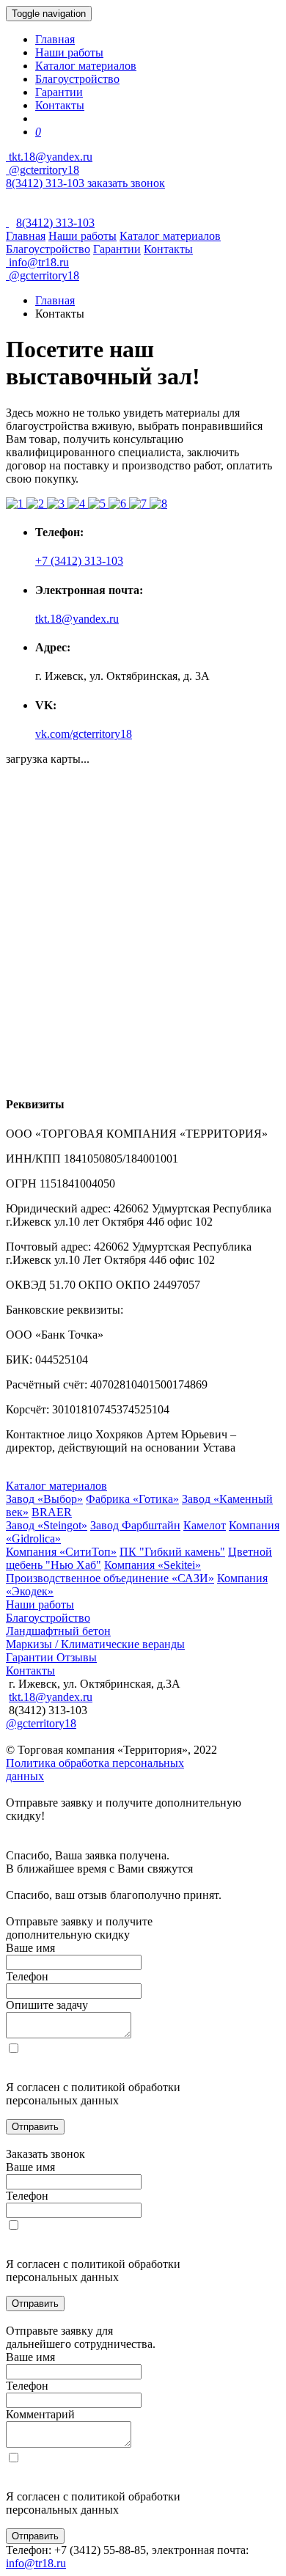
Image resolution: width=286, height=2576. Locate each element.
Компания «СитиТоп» (61, 1552)
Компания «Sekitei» (153, 1565)
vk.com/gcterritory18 (84, 734)
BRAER (52, 1512)
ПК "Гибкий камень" (172, 1552)
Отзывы (77, 1657)
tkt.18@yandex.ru (77, 619)
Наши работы (69, 52)
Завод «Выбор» (44, 1499)
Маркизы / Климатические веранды (95, 1644)
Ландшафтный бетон (58, 1631)
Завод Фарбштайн (135, 1525)
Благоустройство (77, 79)
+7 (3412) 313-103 (79, 561)
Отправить (35, 2127)
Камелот (205, 1525)
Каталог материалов (86, 66)
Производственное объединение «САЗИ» (110, 1578)
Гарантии (59, 92)
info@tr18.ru (36, 2563)
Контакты (60, 105)
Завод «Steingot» (47, 1525)
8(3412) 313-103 (47, 183)
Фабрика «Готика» (132, 1499)
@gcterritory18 (43, 170)
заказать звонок (126, 183)
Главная (55, 39)
